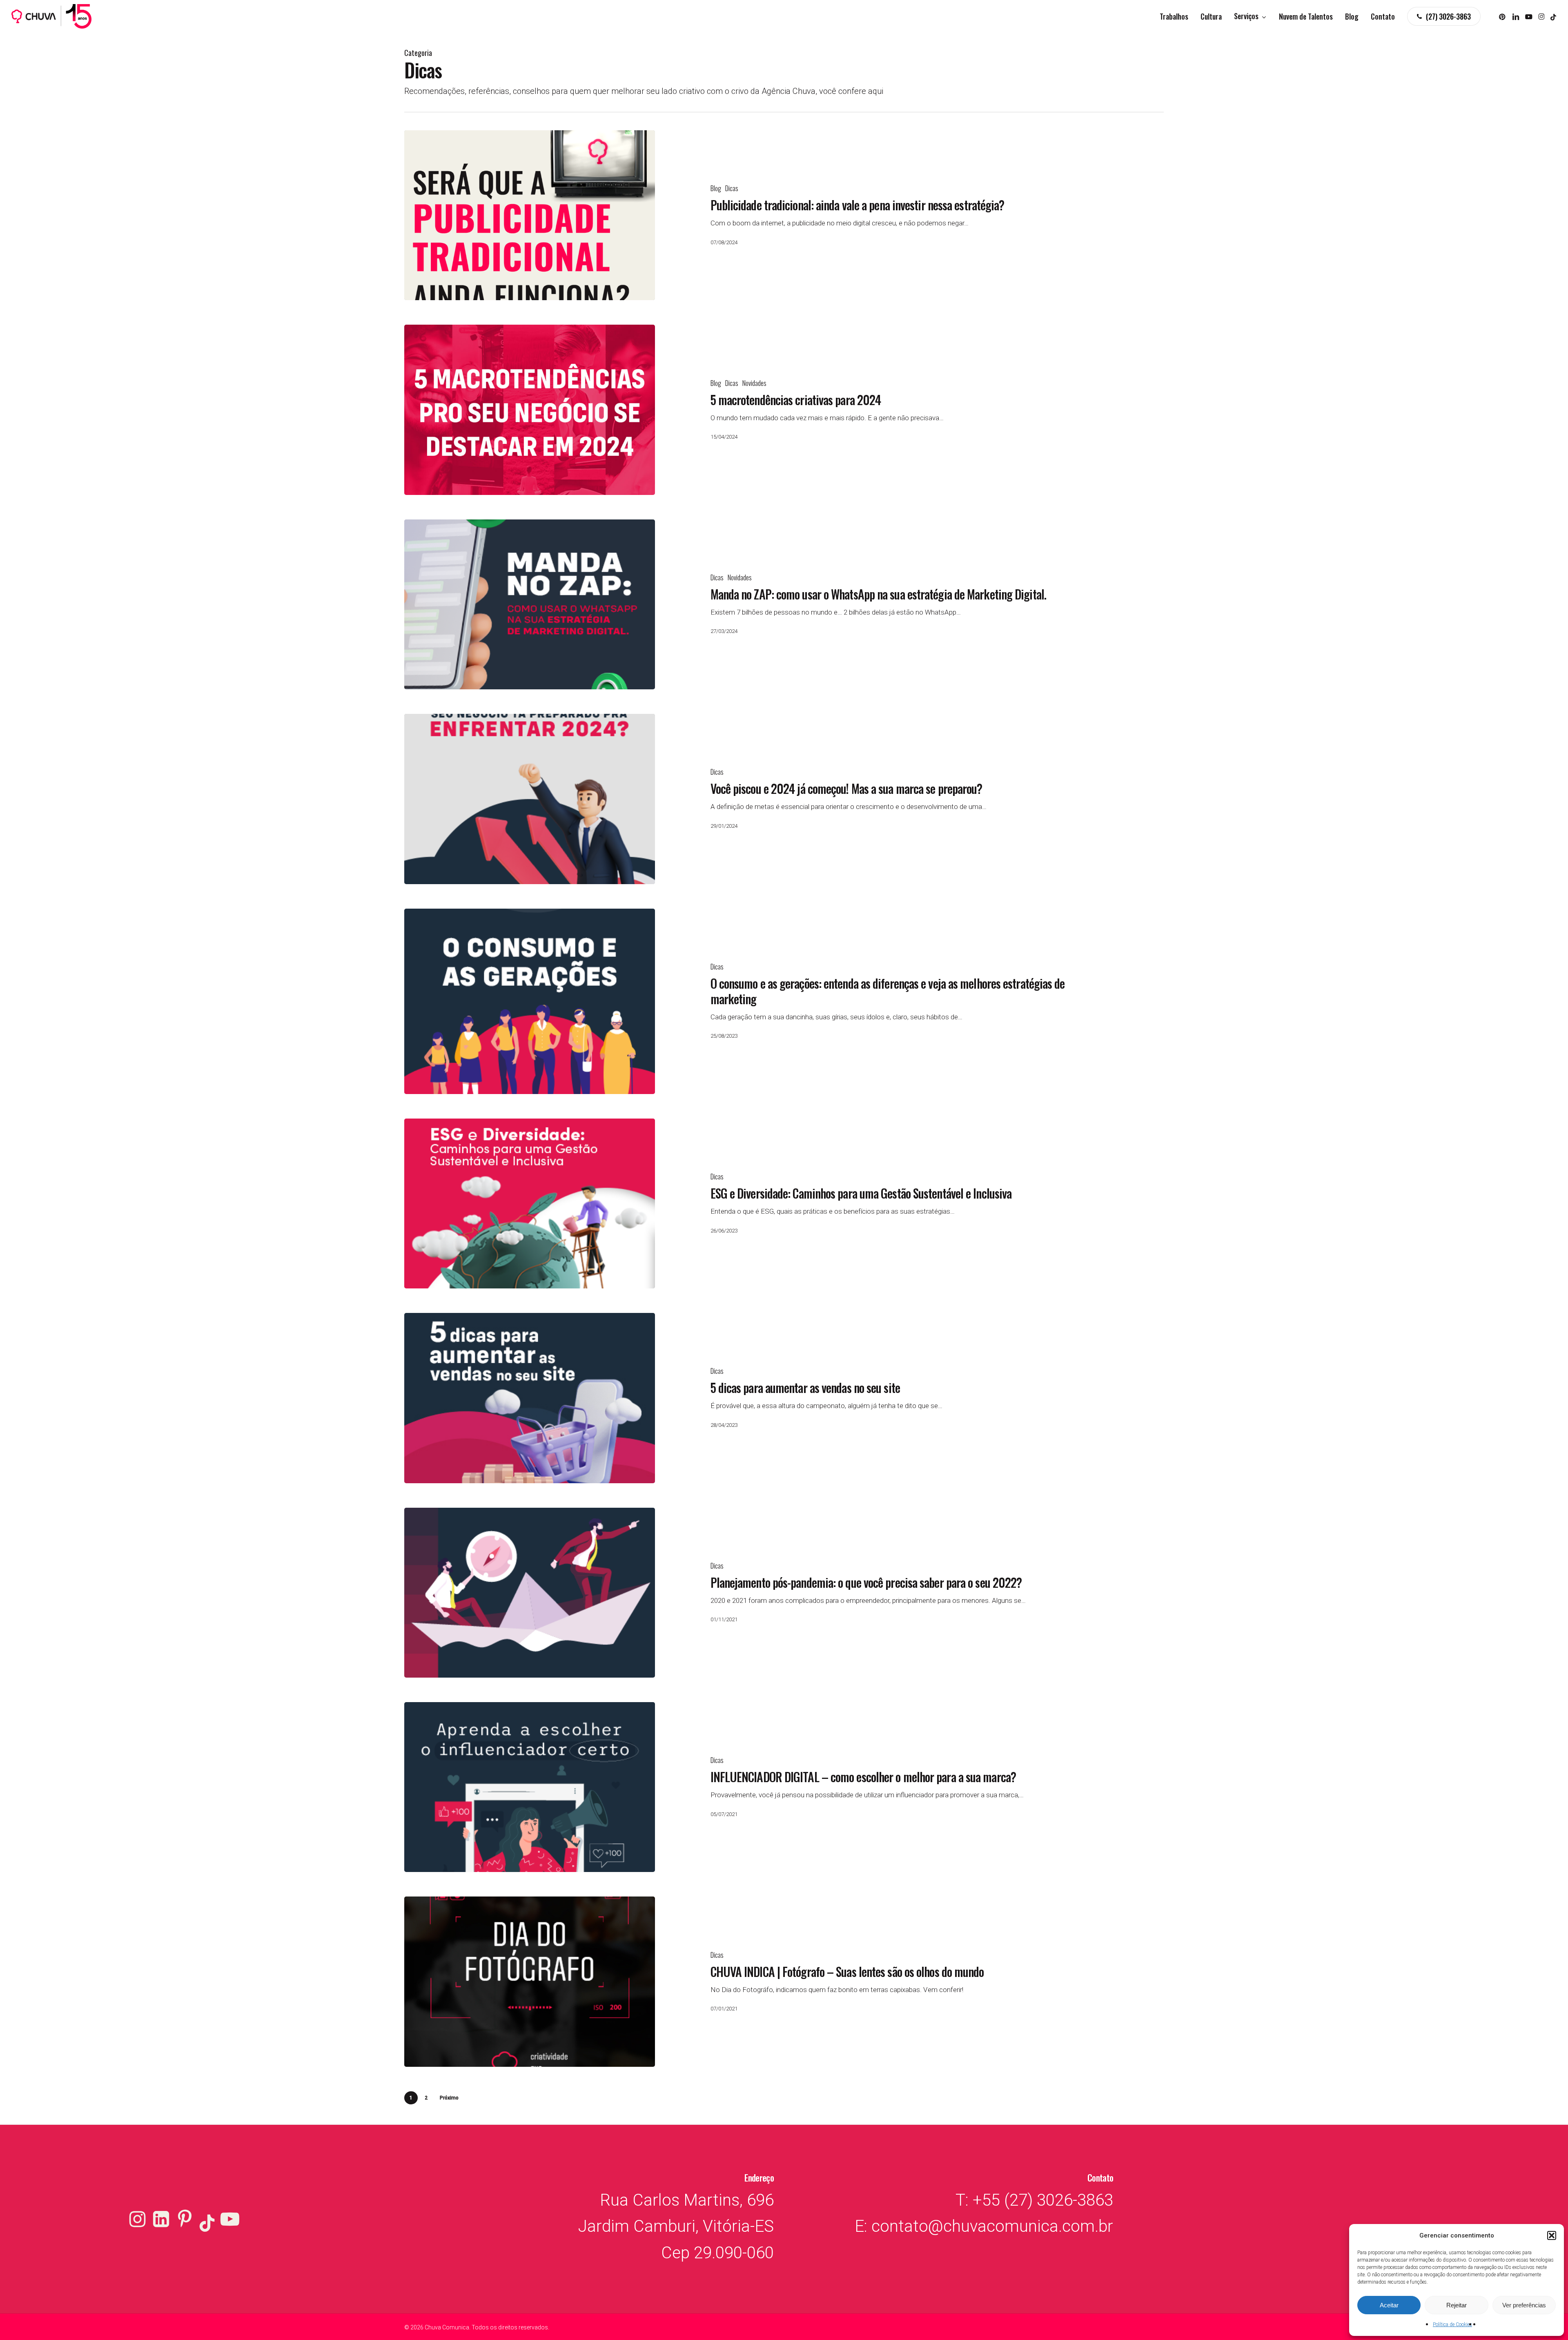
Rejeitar (1457, 2305)
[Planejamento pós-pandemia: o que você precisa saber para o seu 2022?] (530, 1593)
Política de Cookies (1452, 2324)
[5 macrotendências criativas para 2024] (530, 410)
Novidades (754, 383)
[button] (1552, 2235)
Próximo (449, 2098)
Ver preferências (1524, 2305)
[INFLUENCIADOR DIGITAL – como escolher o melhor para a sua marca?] (530, 1787)
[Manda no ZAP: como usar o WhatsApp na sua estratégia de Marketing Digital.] (530, 604)
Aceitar (1389, 2305)
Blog (716, 188)
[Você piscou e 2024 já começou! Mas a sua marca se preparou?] (530, 799)
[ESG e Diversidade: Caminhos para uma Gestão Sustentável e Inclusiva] (530, 1203)
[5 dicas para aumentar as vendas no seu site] (530, 1398)
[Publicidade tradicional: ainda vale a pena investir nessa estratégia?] (530, 215)
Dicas (732, 188)
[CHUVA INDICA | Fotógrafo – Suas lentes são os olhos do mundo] (530, 1981)
